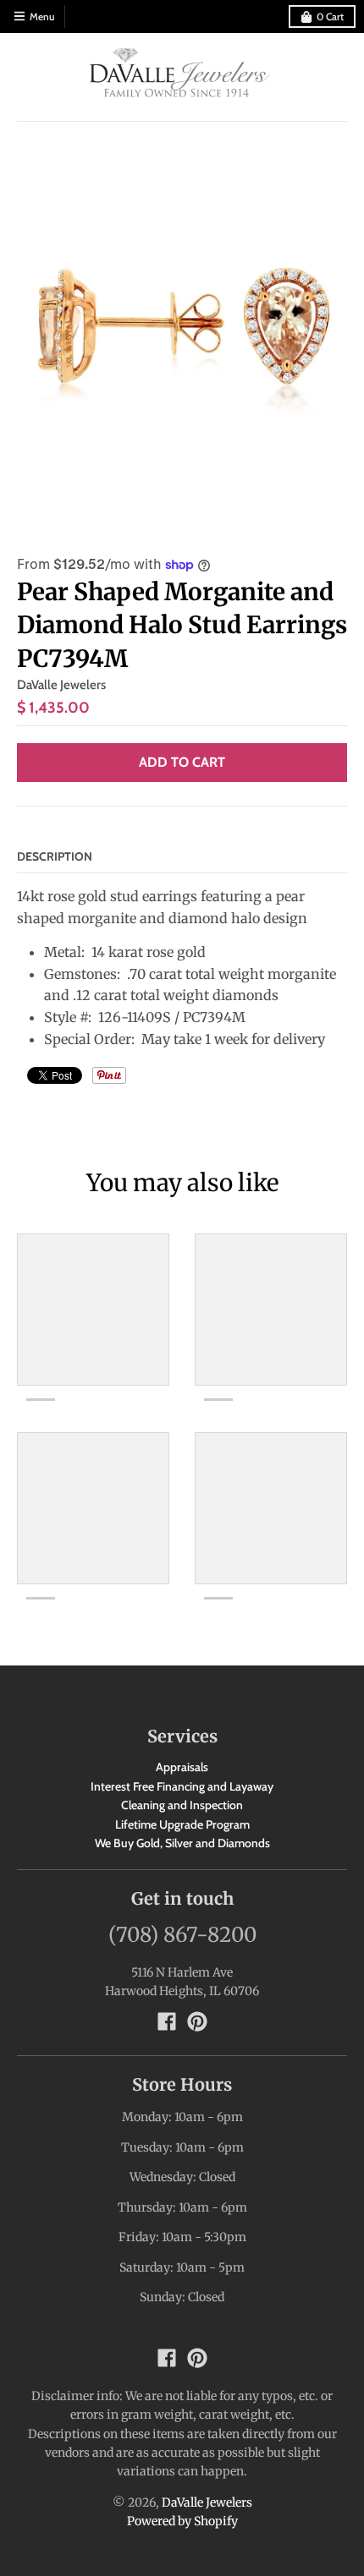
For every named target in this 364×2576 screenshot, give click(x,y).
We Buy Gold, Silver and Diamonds (182, 1843)
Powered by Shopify (182, 2521)
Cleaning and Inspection (182, 1805)
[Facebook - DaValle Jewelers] (167, 2021)
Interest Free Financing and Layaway (182, 1786)
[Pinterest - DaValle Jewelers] (197, 2021)
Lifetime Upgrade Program (182, 1824)
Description (55, 856)
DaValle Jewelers (61, 685)
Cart (330, 16)
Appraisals (182, 1767)
